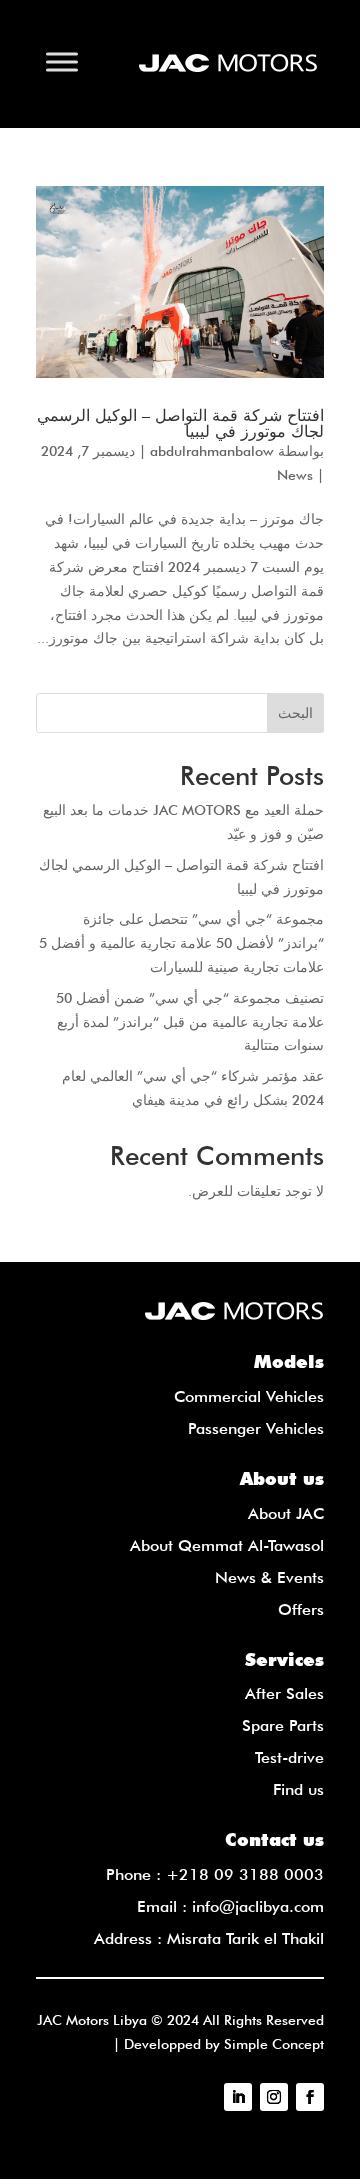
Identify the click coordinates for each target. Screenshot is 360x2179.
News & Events (269, 1577)
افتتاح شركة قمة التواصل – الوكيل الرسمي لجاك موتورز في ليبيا (180, 423)
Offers (301, 1609)
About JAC (286, 1513)
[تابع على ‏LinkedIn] (238, 2097)
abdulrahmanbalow (212, 451)
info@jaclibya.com (258, 1906)
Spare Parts (283, 1725)
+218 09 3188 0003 (245, 1874)
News (295, 475)
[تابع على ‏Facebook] (310, 2097)
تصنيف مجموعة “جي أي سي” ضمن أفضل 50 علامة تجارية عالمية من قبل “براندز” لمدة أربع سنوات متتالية (190, 1022)
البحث (295, 713)
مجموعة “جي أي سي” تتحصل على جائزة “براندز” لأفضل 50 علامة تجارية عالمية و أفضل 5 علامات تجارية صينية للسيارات (181, 943)
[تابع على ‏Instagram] (274, 2097)
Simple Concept (274, 2044)
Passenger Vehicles (256, 1428)
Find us (298, 1789)
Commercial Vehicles (249, 1396)
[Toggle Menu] (62, 61)
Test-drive (289, 1757)
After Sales (284, 1693)
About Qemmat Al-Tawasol (227, 1545)
